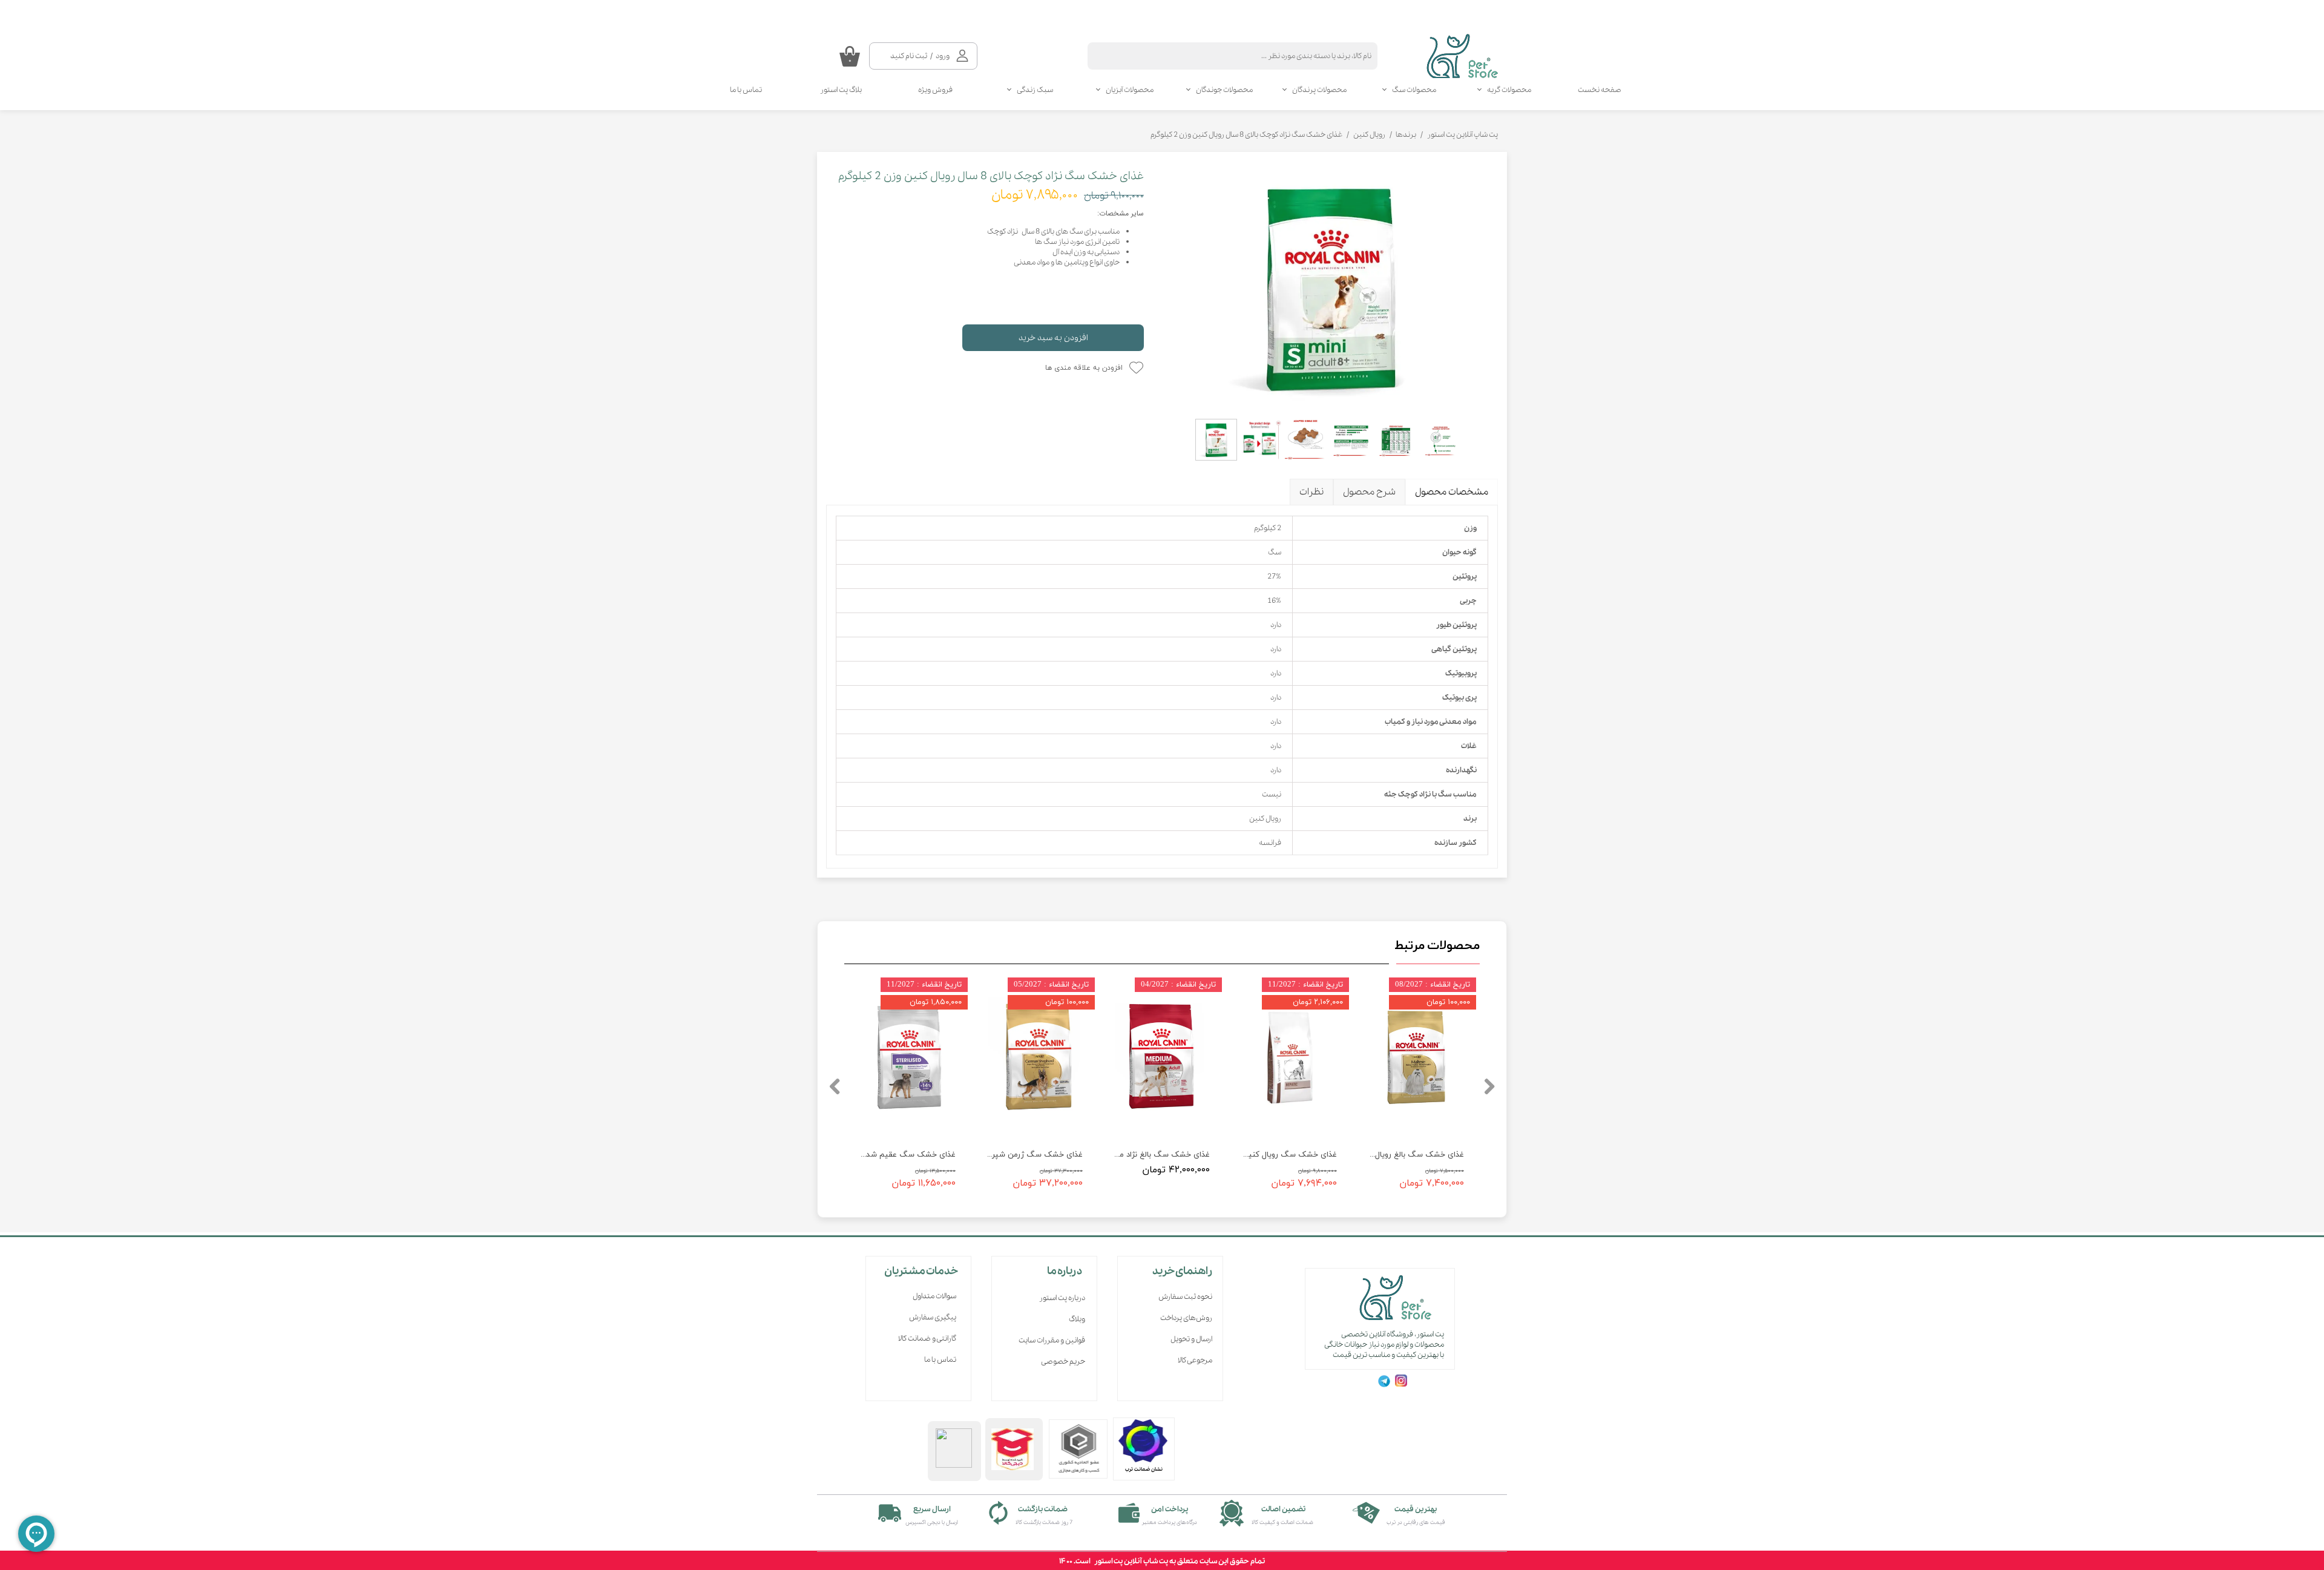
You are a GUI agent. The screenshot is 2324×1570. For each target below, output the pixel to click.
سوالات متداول (934, 1296)
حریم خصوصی (1063, 1361)
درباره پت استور (1062, 1298)
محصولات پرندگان (1319, 90)
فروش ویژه (935, 90)
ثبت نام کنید (909, 56)
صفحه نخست (1600, 90)
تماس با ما (746, 90)
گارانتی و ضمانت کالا (927, 1338)
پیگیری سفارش (933, 1317)
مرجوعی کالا (1195, 1360)
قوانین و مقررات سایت (1052, 1340)
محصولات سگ (1414, 90)
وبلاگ (1077, 1319)
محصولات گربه (1509, 90)
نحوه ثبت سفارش (1185, 1297)
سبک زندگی (1035, 90)
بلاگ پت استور (841, 90)
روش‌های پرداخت (1186, 1318)
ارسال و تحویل (1191, 1339)
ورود (943, 56)
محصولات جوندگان (1224, 90)
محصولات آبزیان (1130, 90)
